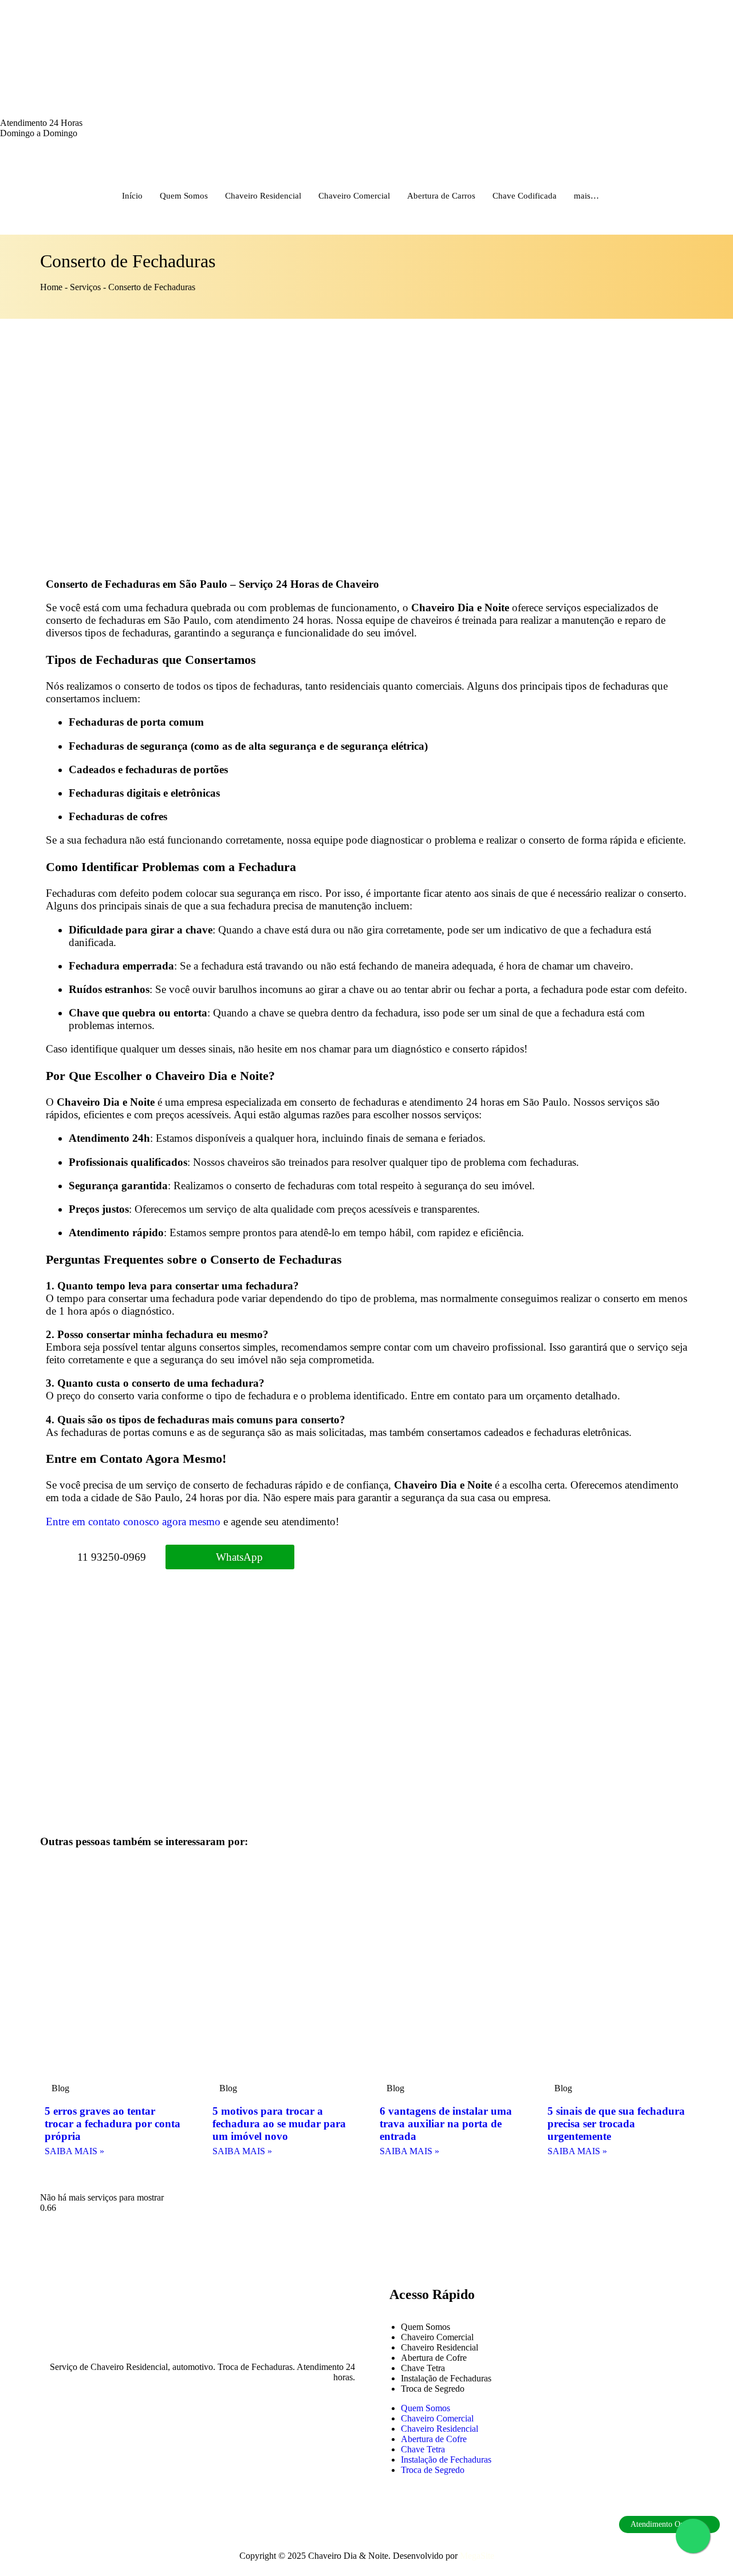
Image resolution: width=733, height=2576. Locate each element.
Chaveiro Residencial (263, 196)
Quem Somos (184, 196)
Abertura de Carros (441, 196)
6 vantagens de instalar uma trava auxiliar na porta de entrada (446, 2124)
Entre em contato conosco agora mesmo (133, 1522)
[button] (72, 2181)
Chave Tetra (423, 2368)
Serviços (85, 287)
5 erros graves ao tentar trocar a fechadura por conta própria (113, 2124)
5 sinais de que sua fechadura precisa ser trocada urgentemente (616, 2124)
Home (51, 287)
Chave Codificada (525, 196)
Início (132, 196)
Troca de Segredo (433, 2389)
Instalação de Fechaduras (446, 2378)
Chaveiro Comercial (354, 196)
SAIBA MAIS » (74, 2151)
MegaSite (477, 2556)
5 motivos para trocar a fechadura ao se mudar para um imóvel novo (279, 2124)
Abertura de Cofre (434, 2358)
